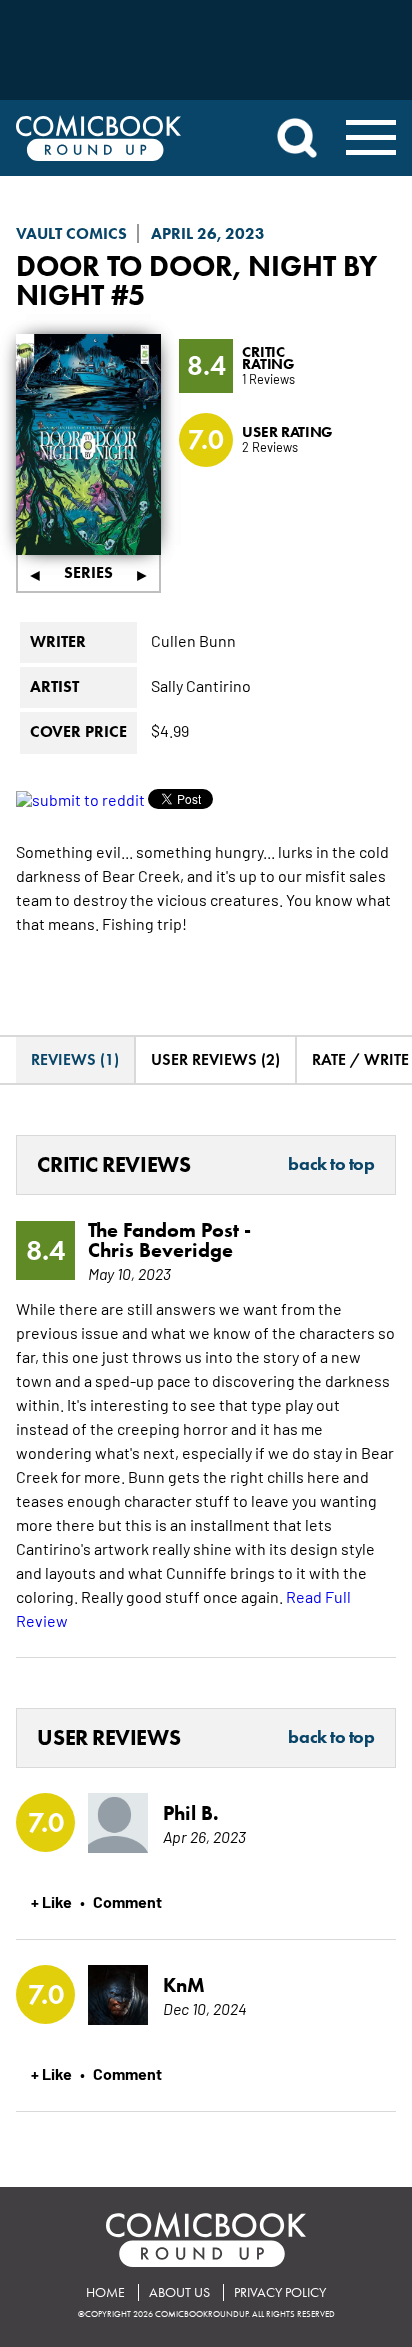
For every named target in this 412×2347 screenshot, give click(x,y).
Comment (127, 1901)
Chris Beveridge (160, 1250)
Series (88, 572)
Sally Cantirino (201, 685)
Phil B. (191, 1813)
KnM (184, 1985)
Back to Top (331, 1165)
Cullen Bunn (193, 640)
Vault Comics (71, 233)
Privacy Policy (280, 2292)
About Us (179, 2292)
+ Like (51, 1901)
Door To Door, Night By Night (196, 280)
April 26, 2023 (208, 233)
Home (105, 2292)
